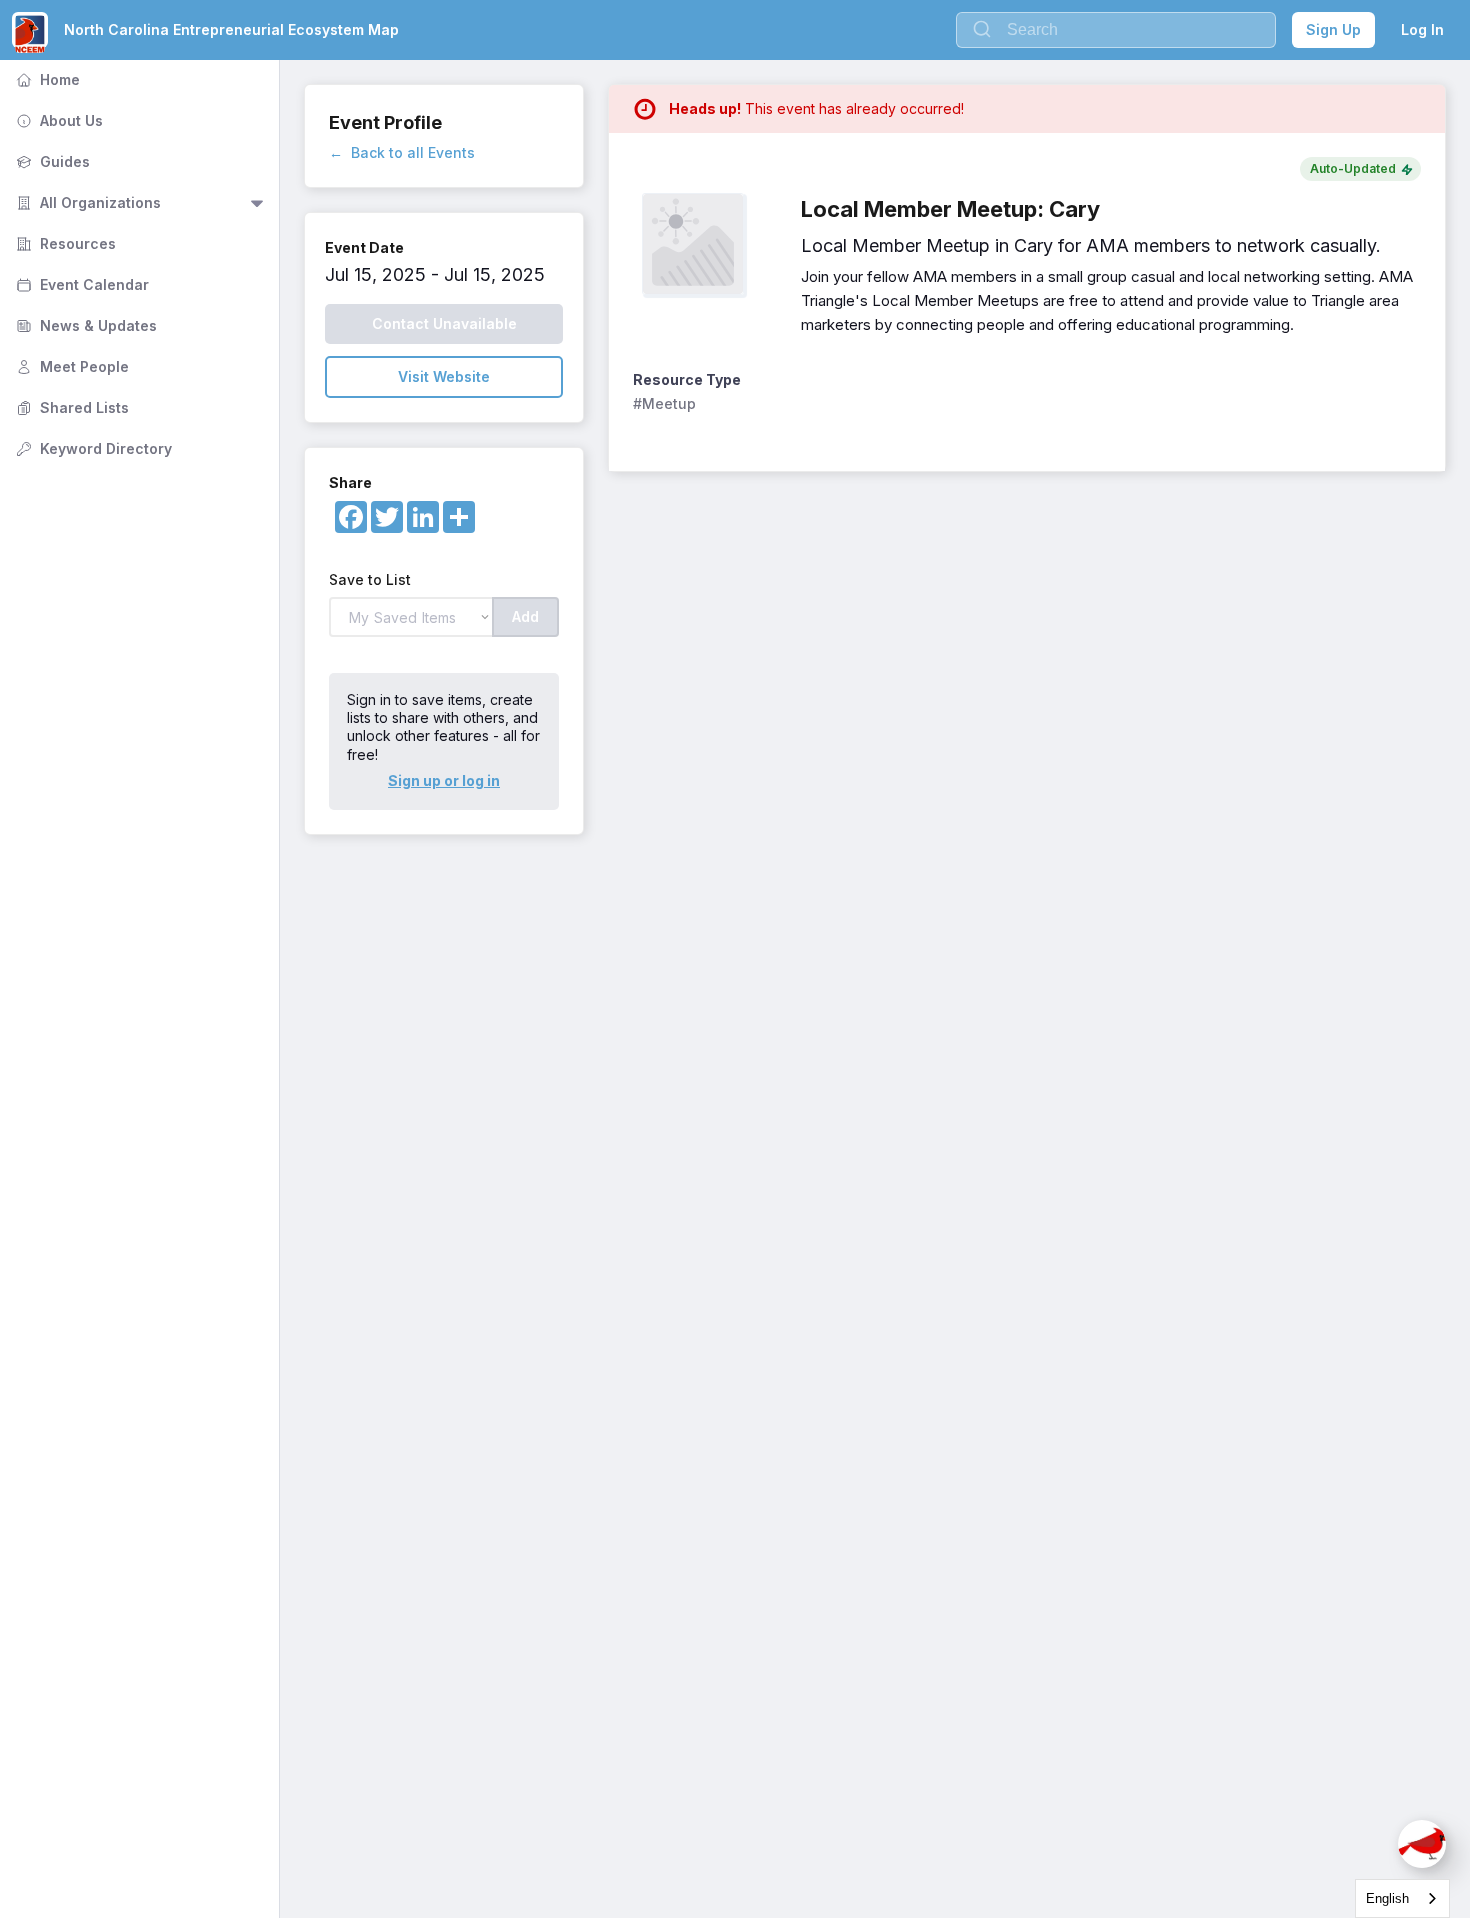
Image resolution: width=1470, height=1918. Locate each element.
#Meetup (664, 403)
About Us (57, 120)
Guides (51, 161)
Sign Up (1333, 29)
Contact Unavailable (444, 323)
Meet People (70, 366)
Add (525, 616)
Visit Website (444, 376)
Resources (64, 243)
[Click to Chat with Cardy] (1422, 1844)
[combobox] (1402, 1898)
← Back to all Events (402, 152)
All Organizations (86, 202)
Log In (1422, 29)
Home (46, 79)
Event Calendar (80, 284)
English (1387, 1898)
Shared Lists (70, 407)
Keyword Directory (92, 448)
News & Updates (84, 325)
